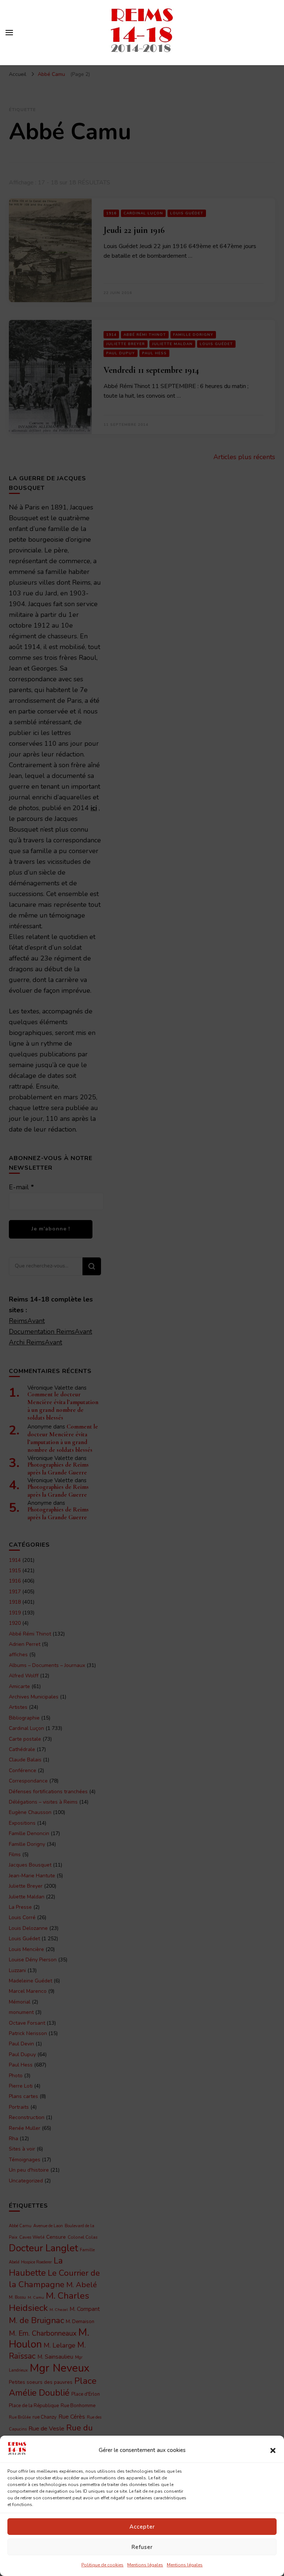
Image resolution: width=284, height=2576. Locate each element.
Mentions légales (145, 2565)
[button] (273, 2450)
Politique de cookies (102, 2565)
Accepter (142, 2527)
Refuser (142, 2547)
